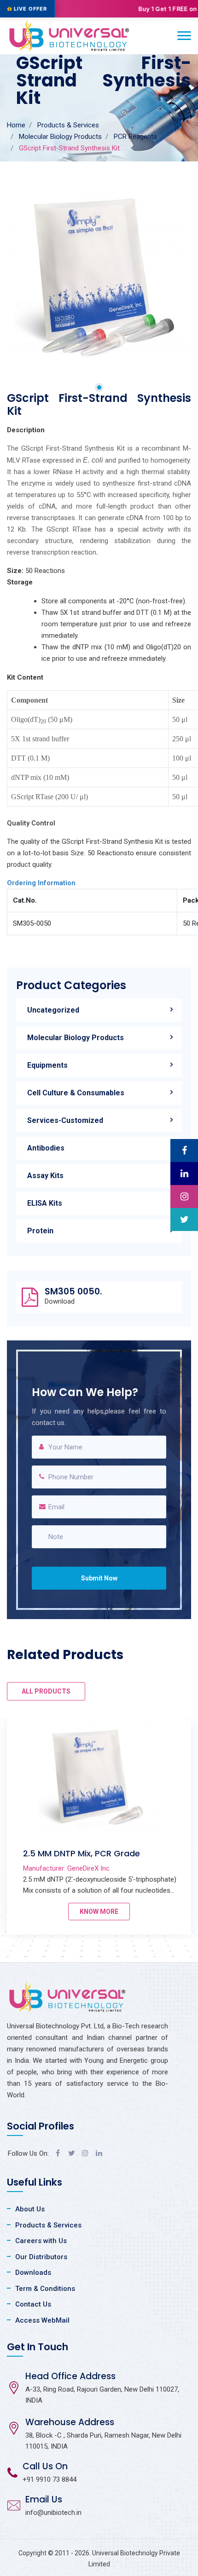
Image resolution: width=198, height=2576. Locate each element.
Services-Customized (65, 1120)
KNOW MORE (99, 1912)
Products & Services (68, 125)
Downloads (33, 2273)
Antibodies (46, 1148)
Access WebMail (42, 2320)
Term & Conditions (45, 2289)
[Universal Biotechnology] (69, 36)
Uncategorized (53, 1010)
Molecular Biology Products (60, 137)
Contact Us (33, 2304)
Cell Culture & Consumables (76, 1093)
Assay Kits (45, 1176)
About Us (30, 2209)
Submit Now (99, 1578)
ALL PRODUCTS (46, 1691)
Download (60, 1302)
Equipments (47, 1065)
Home (16, 125)
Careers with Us (41, 2241)
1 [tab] (99, 387)
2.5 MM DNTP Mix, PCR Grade (82, 1853)
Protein (40, 1231)
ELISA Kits (45, 1203)
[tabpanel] (99, 276)
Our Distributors (41, 2257)
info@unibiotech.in (53, 2513)
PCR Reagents (135, 137)
